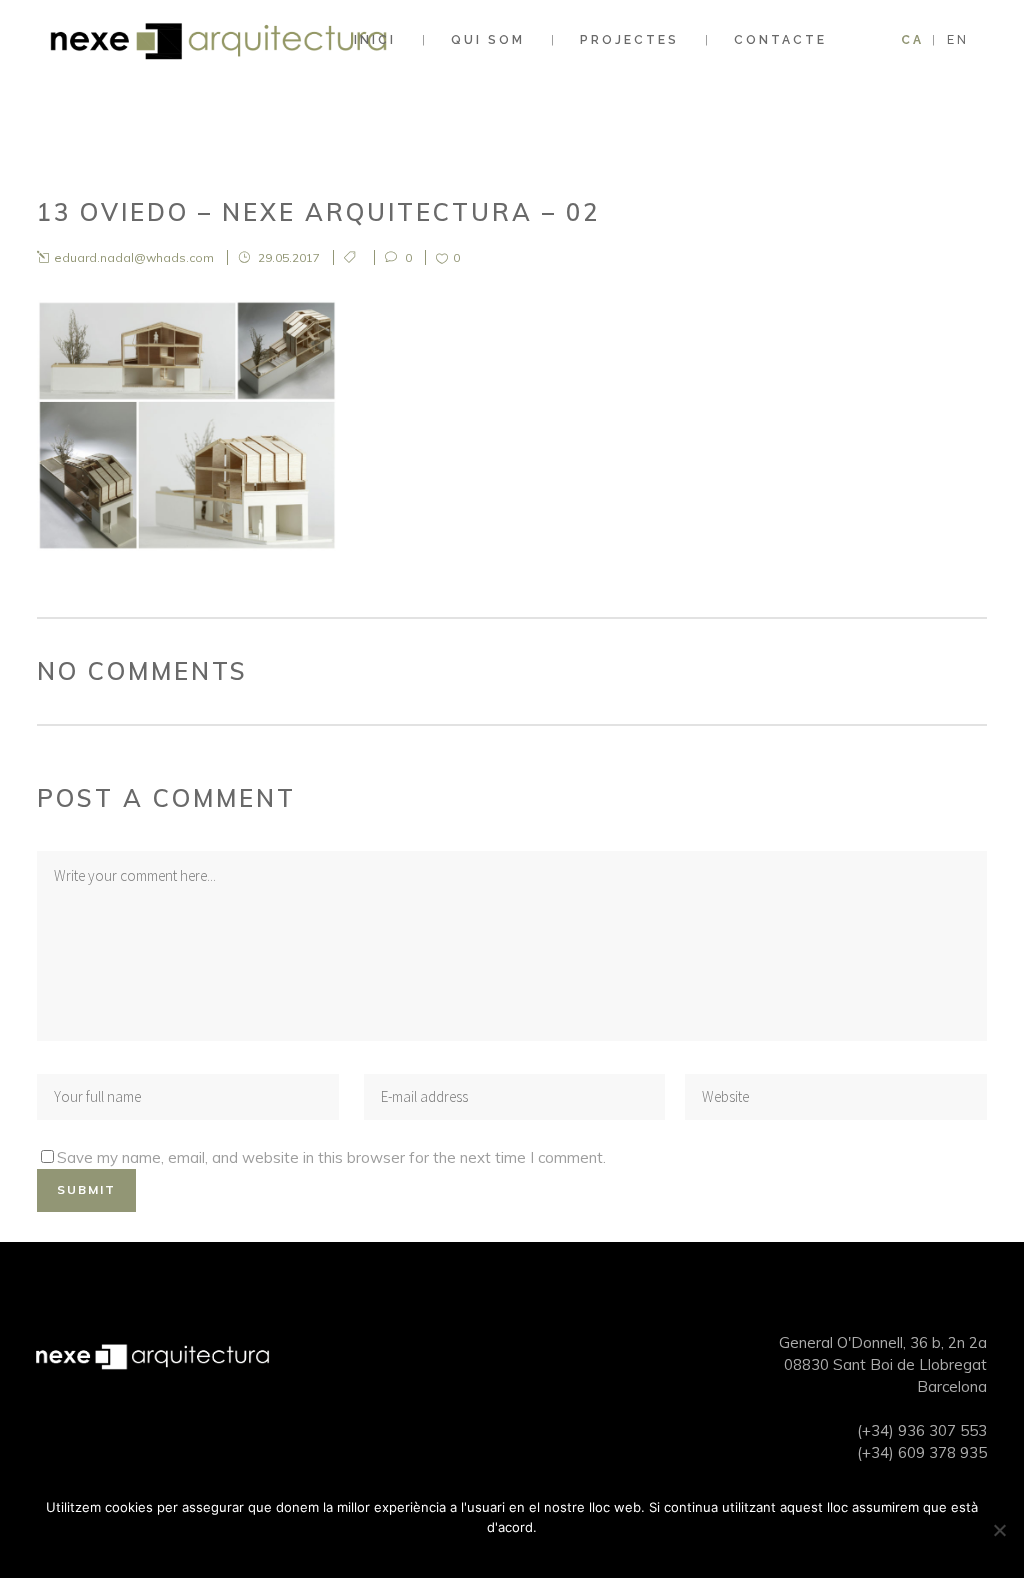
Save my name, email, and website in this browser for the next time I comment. (331, 1157)
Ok (517, 1553)
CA (912, 40)
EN (958, 40)
